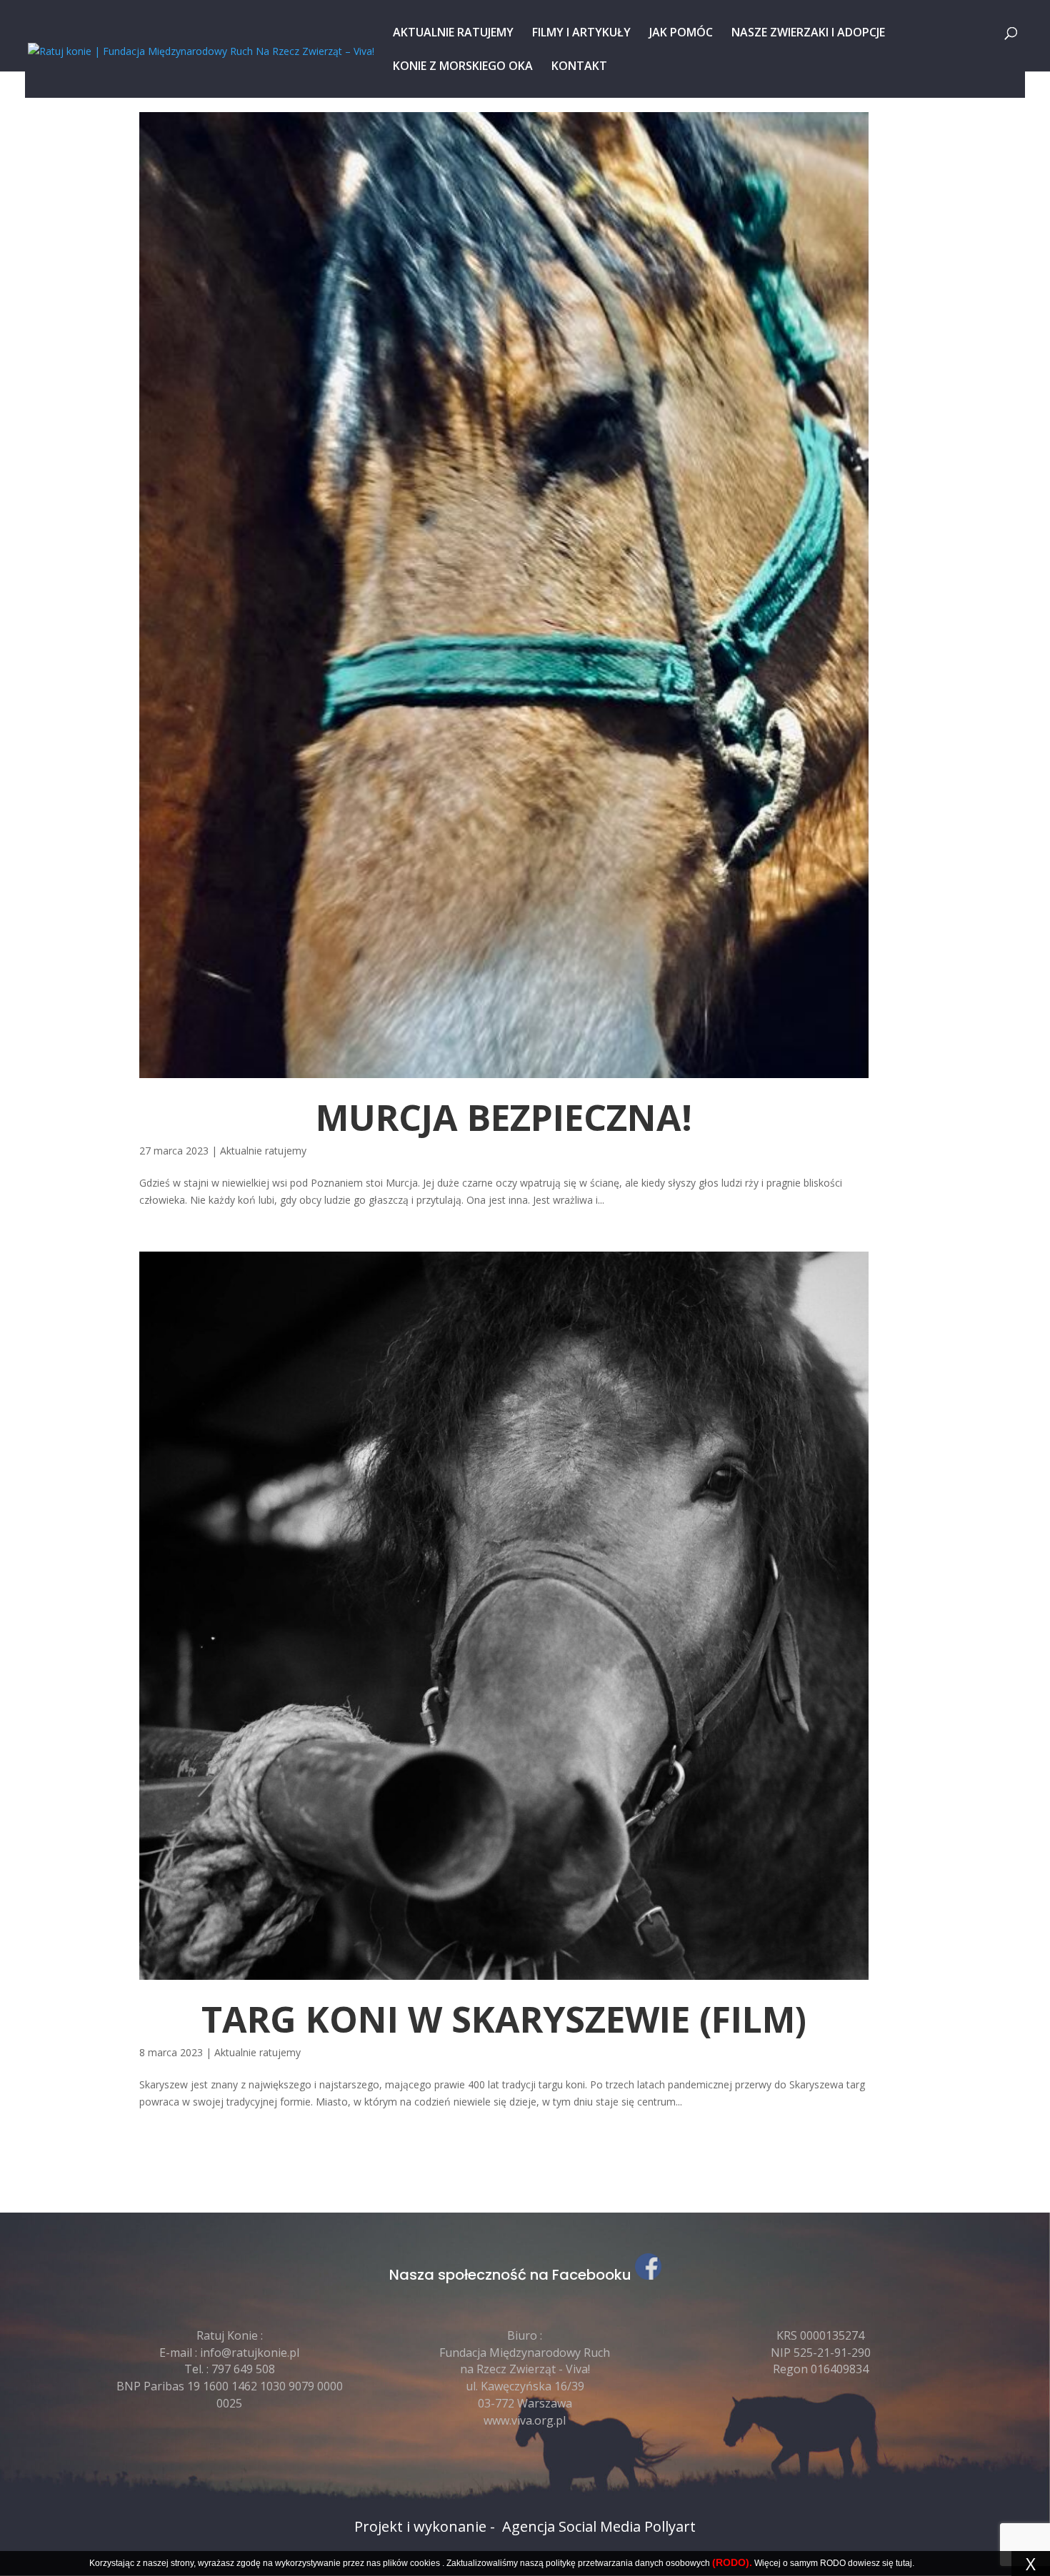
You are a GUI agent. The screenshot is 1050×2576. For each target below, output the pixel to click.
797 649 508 (243, 2369)
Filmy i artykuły (581, 34)
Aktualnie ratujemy (453, 34)
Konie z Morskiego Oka (463, 67)
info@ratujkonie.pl (250, 2353)
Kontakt (579, 67)
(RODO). (732, 2562)
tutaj (904, 2563)
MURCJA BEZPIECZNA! (504, 1117)
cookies (425, 2563)
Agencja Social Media (571, 2526)
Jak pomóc (681, 34)
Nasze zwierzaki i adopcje (808, 34)
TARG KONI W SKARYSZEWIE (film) (504, 2019)
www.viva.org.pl (525, 2420)
